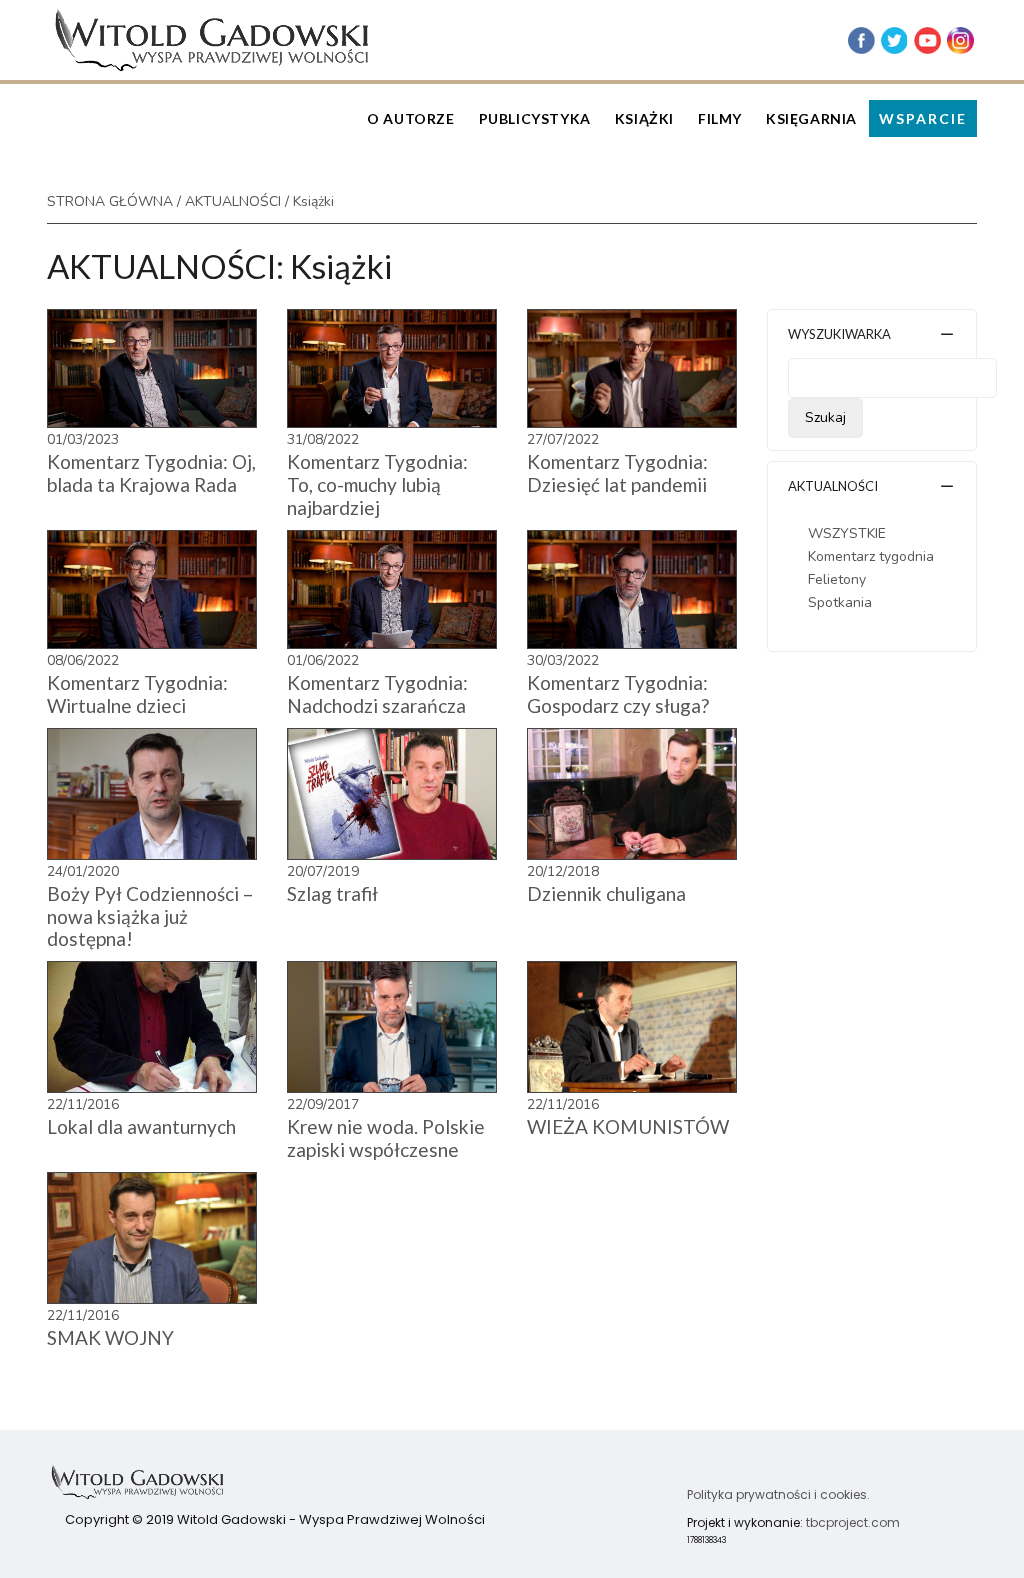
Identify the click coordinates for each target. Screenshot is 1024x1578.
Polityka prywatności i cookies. (778, 1494)
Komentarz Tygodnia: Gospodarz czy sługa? (618, 694)
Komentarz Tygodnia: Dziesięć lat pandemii (617, 473)
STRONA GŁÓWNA (110, 201)
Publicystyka (535, 118)
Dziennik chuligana (606, 893)
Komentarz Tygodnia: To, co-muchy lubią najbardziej (377, 484)
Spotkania (840, 602)
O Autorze (410, 118)
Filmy (720, 118)
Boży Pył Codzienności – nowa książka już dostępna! (150, 916)
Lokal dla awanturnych (141, 1126)
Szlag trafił (332, 893)
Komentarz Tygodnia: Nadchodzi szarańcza (377, 694)
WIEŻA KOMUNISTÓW (628, 1126)
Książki (644, 118)
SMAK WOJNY (110, 1337)
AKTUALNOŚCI (233, 201)
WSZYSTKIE (847, 533)
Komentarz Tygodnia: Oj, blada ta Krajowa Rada (151, 473)
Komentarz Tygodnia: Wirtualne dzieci (137, 694)
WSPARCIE (923, 118)
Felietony (837, 579)
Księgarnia (811, 118)
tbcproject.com (853, 1522)
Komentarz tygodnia (871, 556)
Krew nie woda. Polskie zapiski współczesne (386, 1138)
